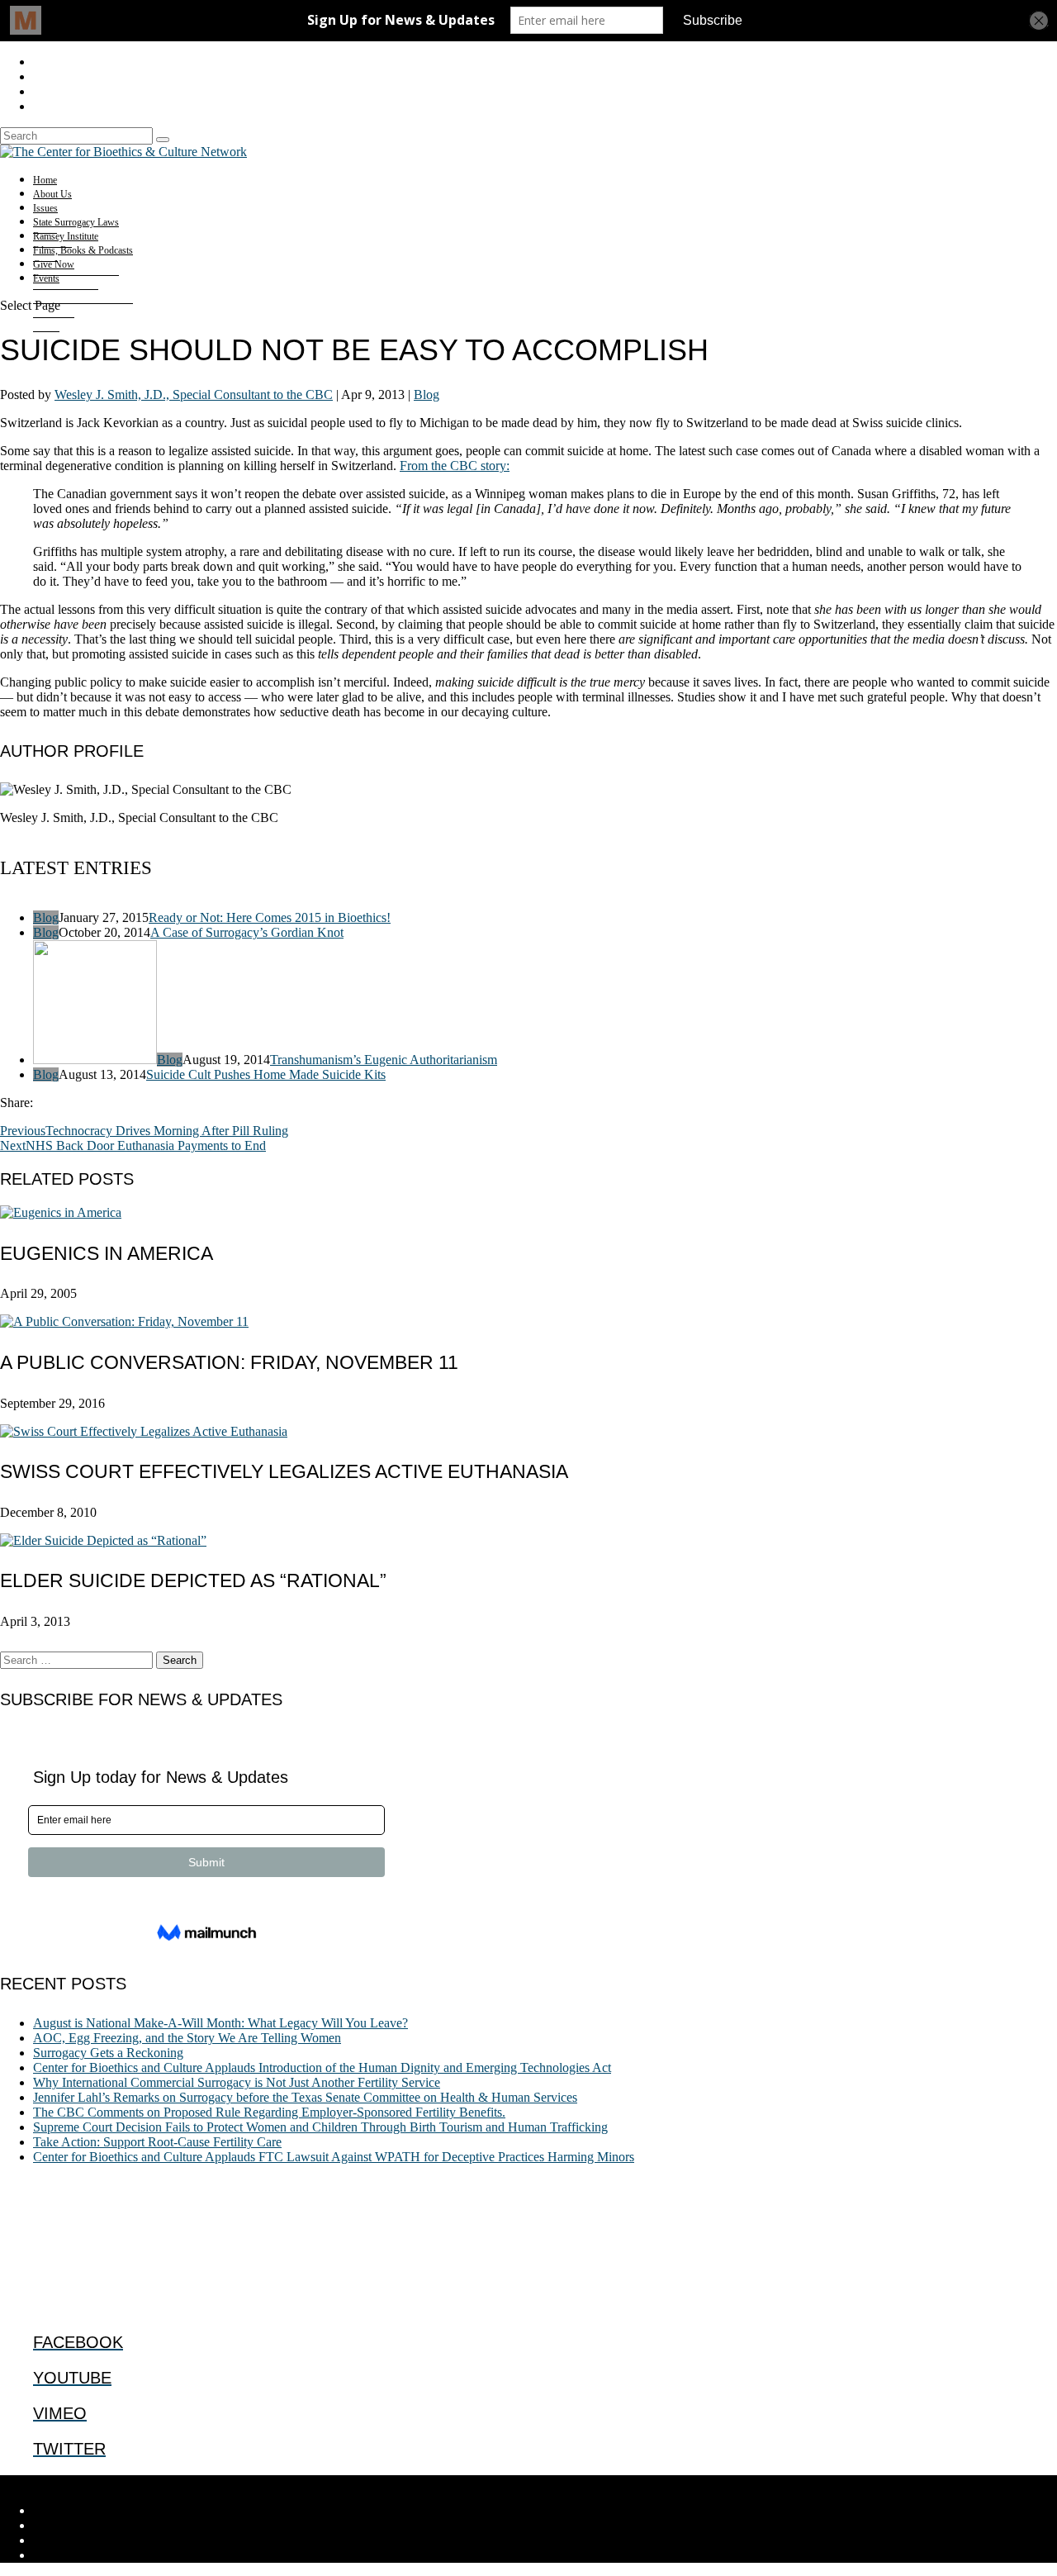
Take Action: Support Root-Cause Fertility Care (157, 2142)
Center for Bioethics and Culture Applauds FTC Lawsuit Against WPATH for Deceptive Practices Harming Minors (334, 2157)
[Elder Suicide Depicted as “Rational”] (103, 1540)
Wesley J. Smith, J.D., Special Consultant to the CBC (194, 394)
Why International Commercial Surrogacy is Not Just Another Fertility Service (237, 2082)
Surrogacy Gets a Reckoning (108, 2053)
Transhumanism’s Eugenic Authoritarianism (384, 1060)
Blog (427, 394)
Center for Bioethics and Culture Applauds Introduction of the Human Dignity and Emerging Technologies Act (322, 2067)
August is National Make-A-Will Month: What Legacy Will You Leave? (220, 2023)
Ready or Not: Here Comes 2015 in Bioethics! (270, 917)
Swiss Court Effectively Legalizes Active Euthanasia (284, 1471)
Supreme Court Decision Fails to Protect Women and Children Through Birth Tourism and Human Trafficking (320, 2127)
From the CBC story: (455, 466)
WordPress (257, 2482)
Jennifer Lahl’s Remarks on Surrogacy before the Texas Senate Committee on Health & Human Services (305, 2097)
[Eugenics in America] (61, 1212)
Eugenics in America (107, 1253)
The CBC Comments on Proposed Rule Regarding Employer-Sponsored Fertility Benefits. (269, 2112)
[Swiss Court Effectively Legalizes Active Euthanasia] (144, 1431)
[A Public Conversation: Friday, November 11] (124, 1321)
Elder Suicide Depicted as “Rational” (193, 1580)
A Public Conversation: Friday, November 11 (229, 1362)
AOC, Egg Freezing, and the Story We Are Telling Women (187, 2038)
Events (46, 278)
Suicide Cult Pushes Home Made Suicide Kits (266, 1074)
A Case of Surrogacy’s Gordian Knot (247, 932)
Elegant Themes (111, 2482)
